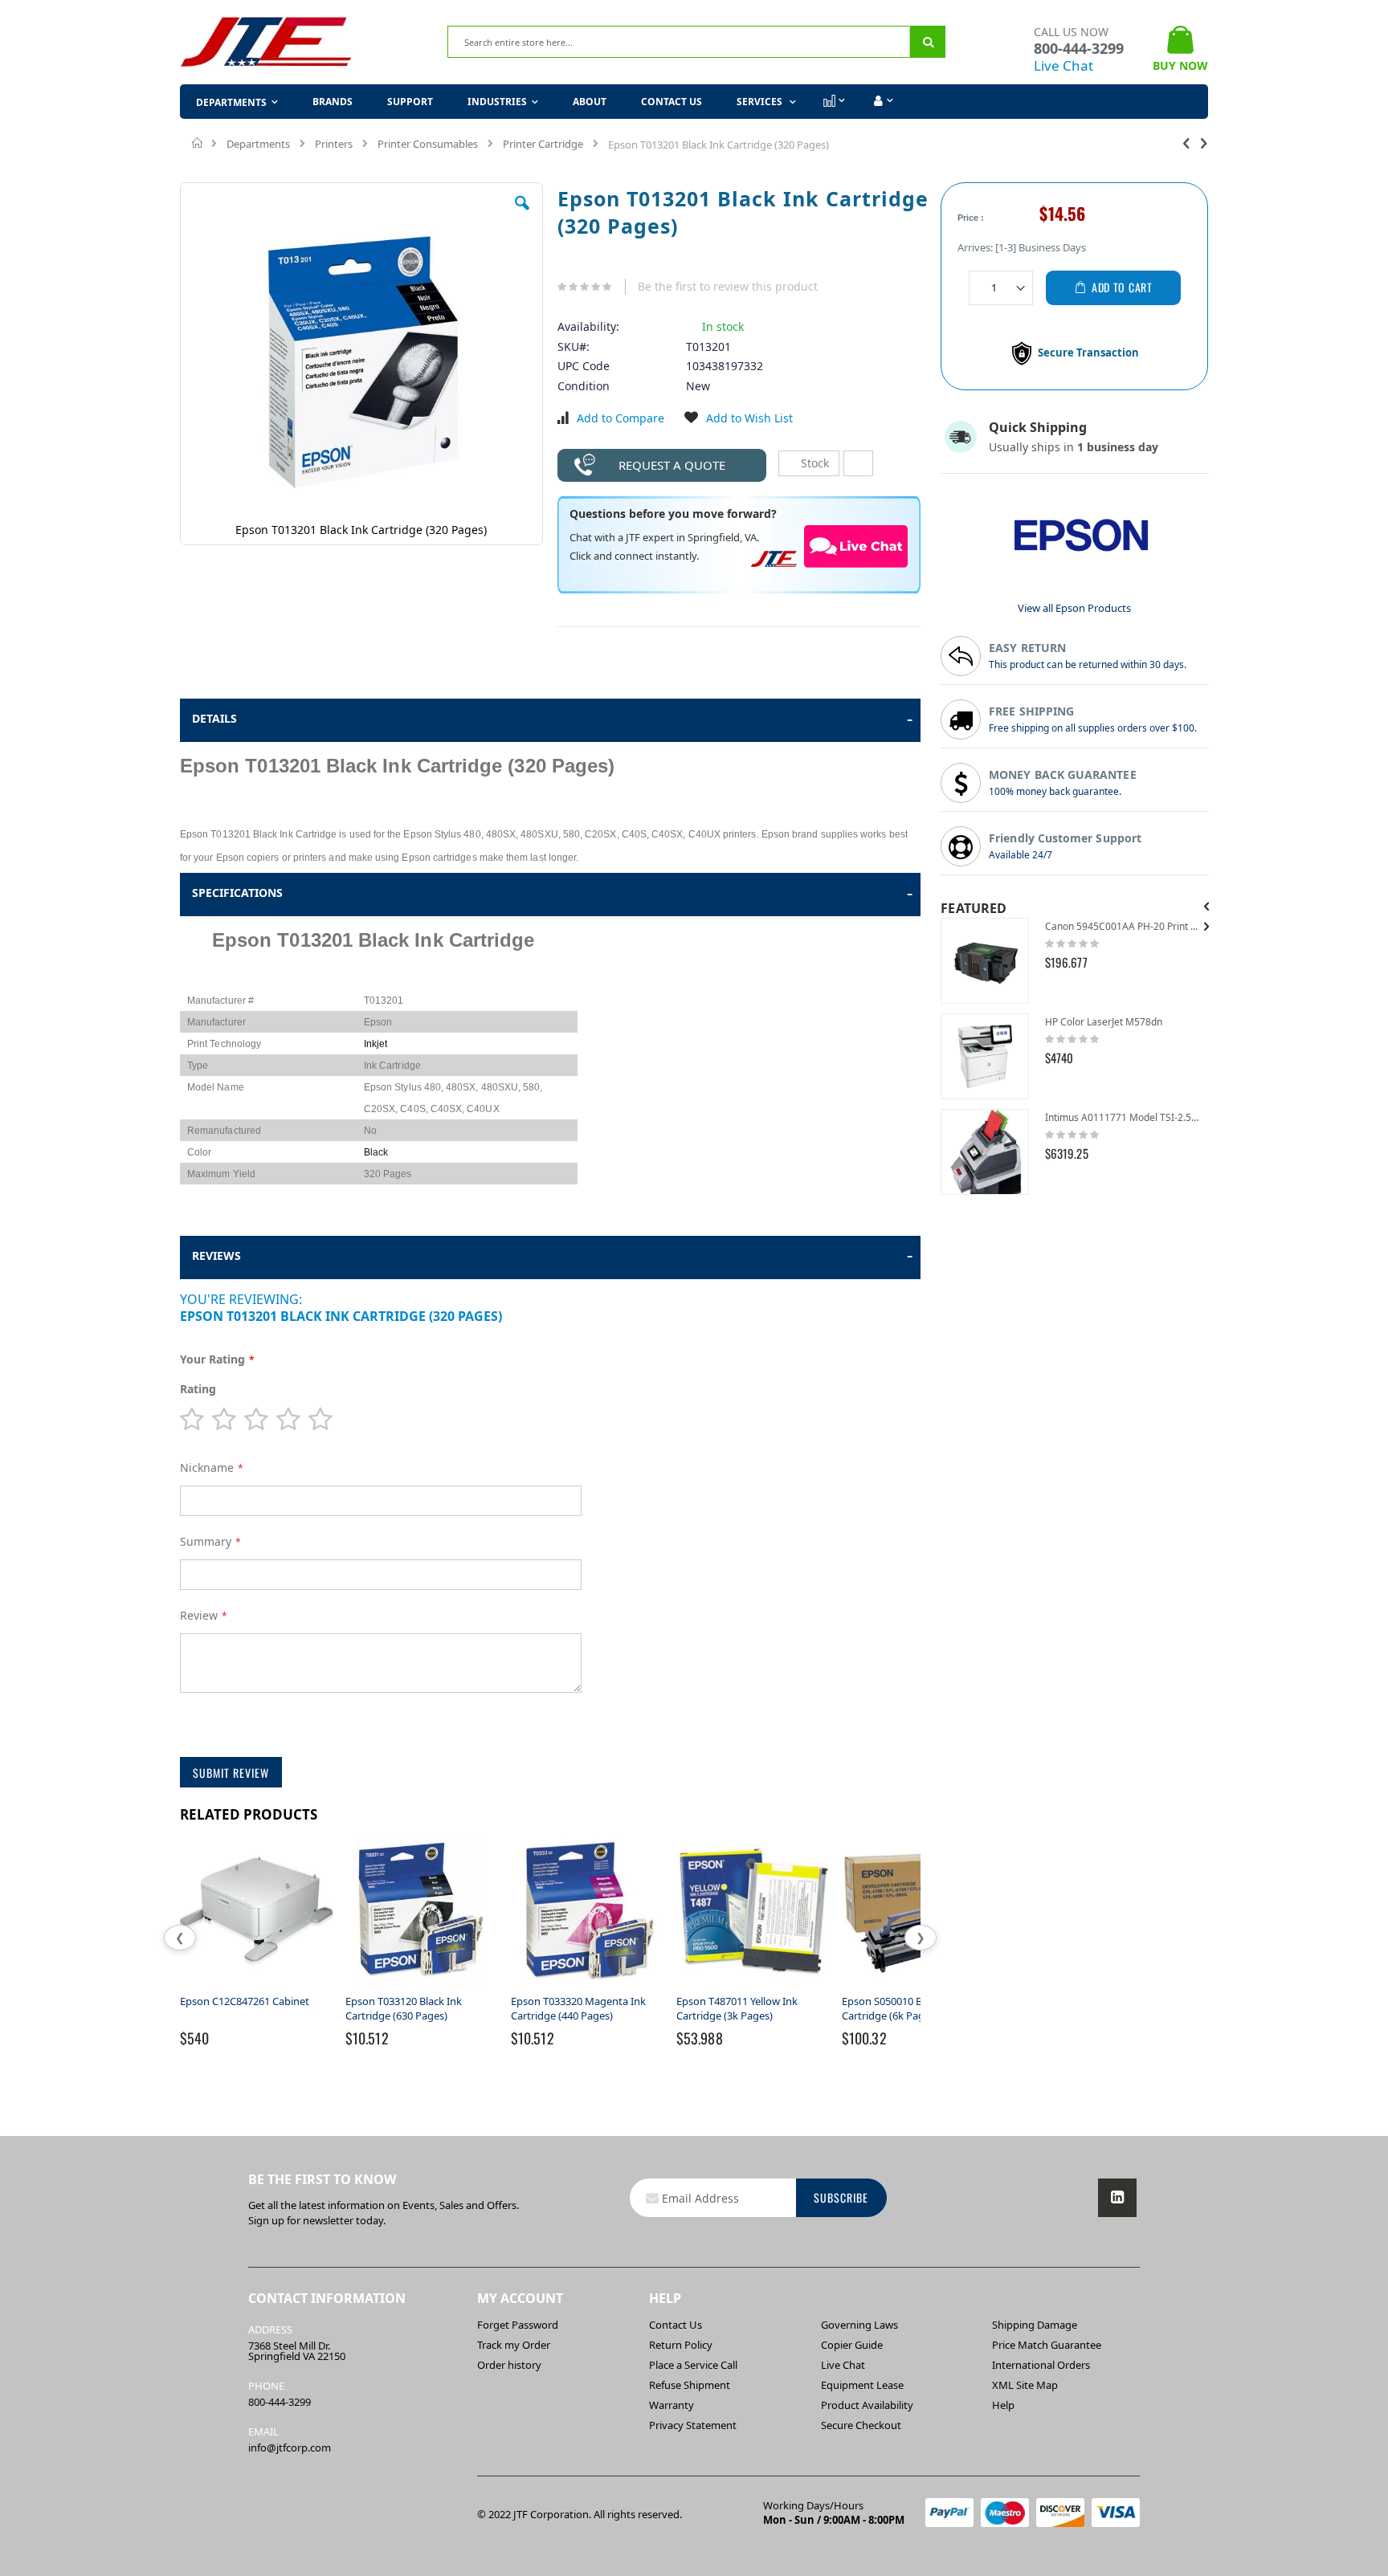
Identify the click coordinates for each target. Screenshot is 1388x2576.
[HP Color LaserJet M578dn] (985, 1056)
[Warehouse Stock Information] (858, 463)
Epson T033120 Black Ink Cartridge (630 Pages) (404, 2008)
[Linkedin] (1117, 2198)
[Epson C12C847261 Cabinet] (256, 1987)
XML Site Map (1025, 2385)
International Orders (1041, 2365)
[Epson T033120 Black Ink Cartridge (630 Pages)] (422, 1987)
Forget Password (518, 2325)
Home (198, 143)
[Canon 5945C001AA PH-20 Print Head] (985, 961)
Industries (497, 102)
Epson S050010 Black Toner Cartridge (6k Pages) (906, 2008)
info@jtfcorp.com (290, 2448)
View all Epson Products (1074, 608)
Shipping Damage (1035, 2325)
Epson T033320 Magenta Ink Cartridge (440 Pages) (578, 2008)
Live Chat (1063, 65)
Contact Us (672, 102)
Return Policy (681, 2345)
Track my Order (514, 2345)
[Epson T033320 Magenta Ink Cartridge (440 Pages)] (587, 1987)
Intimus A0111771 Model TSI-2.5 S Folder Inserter (1123, 1117)
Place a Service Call (693, 2365)
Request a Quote (672, 465)
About (590, 102)
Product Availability (867, 2405)
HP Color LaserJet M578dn (1104, 1022)
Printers (334, 144)
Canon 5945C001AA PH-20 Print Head (1123, 926)
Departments (258, 144)
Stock (813, 463)
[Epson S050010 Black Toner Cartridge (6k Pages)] (918, 1987)
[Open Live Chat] (856, 546)
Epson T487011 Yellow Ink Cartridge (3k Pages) (737, 2008)
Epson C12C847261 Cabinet (245, 2001)
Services (761, 102)
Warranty (672, 2405)
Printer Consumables (428, 144)
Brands (333, 102)
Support (410, 102)
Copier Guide (852, 2345)
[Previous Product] (1186, 142)
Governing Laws (859, 2325)
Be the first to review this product (728, 286)
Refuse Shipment (690, 2385)
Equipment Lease (862, 2385)
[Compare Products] (833, 101)
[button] (522, 215)
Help (1003, 2405)
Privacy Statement (693, 2425)
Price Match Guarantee (1047, 2345)
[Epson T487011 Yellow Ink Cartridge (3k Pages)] (753, 1987)
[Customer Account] (882, 101)
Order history (509, 2365)
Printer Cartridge (543, 144)
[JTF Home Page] (266, 42)
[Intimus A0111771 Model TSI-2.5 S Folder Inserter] (985, 1152)
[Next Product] (1204, 142)
